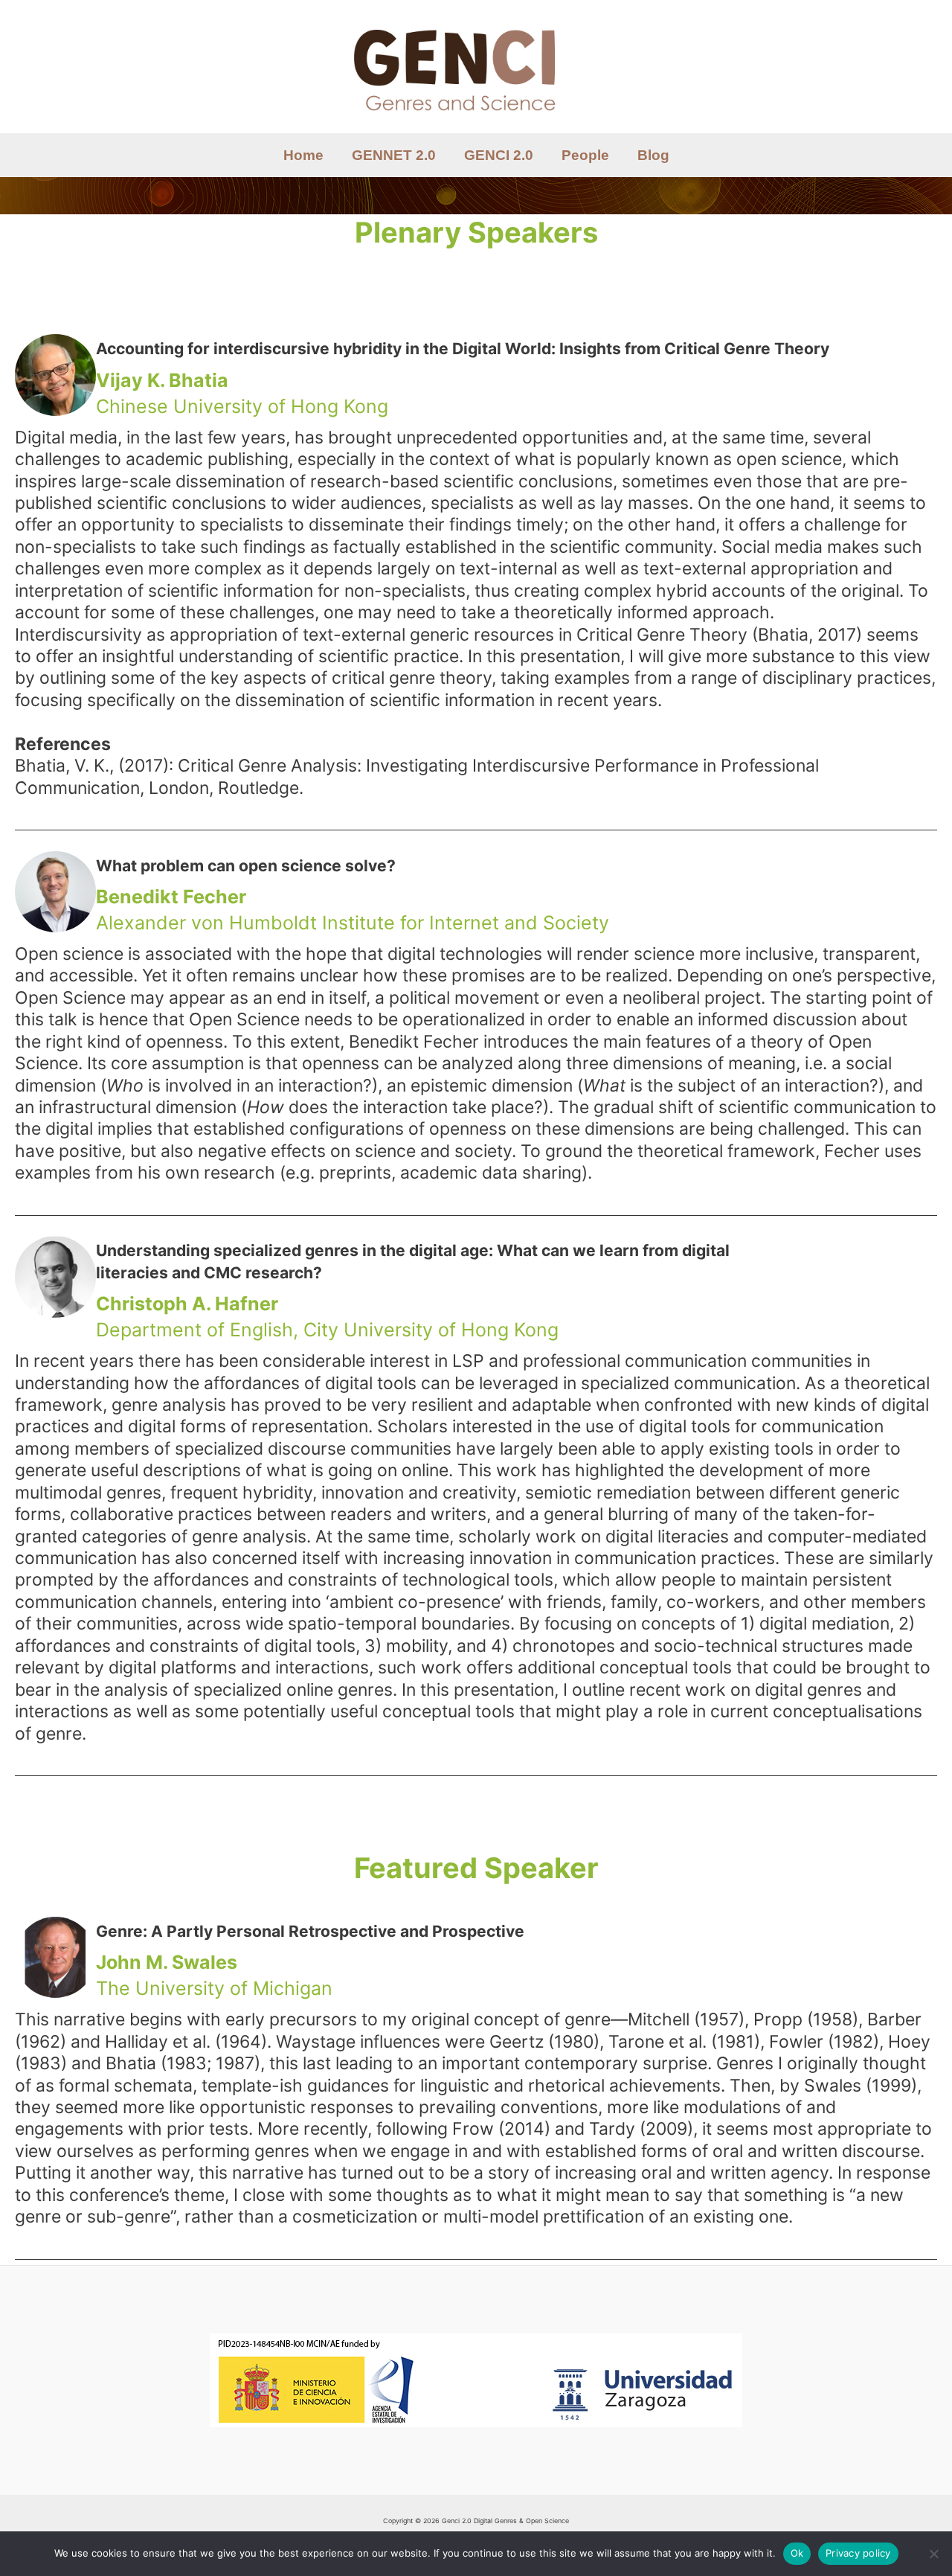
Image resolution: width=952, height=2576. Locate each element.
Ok (797, 2553)
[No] (933, 2554)
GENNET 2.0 (394, 155)
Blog (653, 155)
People (585, 155)
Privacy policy (858, 2553)
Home (303, 155)
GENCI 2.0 (499, 155)
